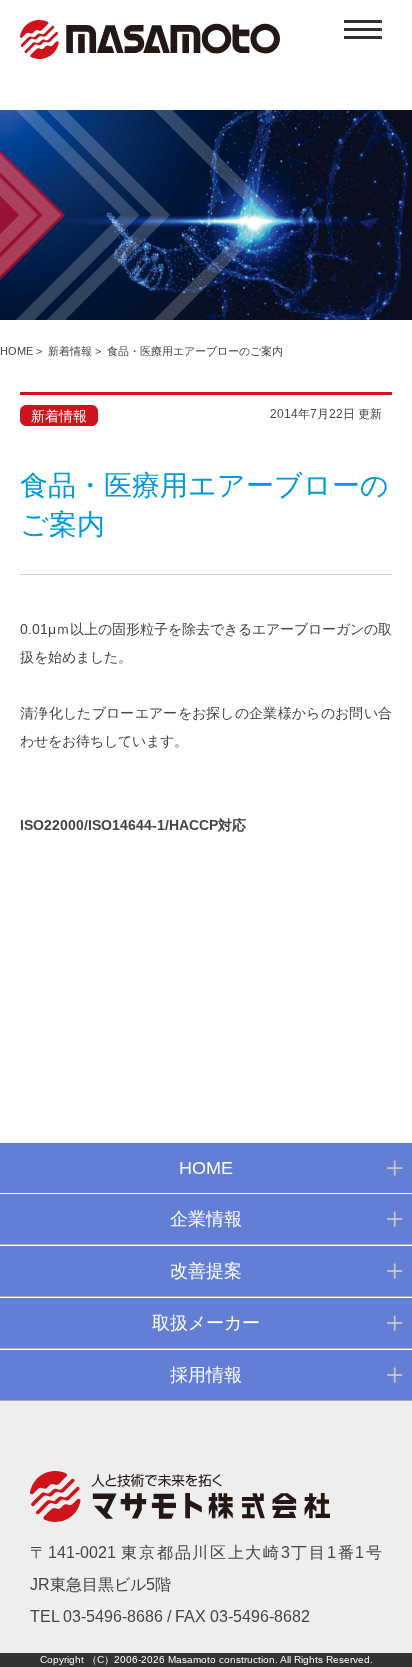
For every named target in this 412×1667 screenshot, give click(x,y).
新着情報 (70, 351)
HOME (16, 351)
